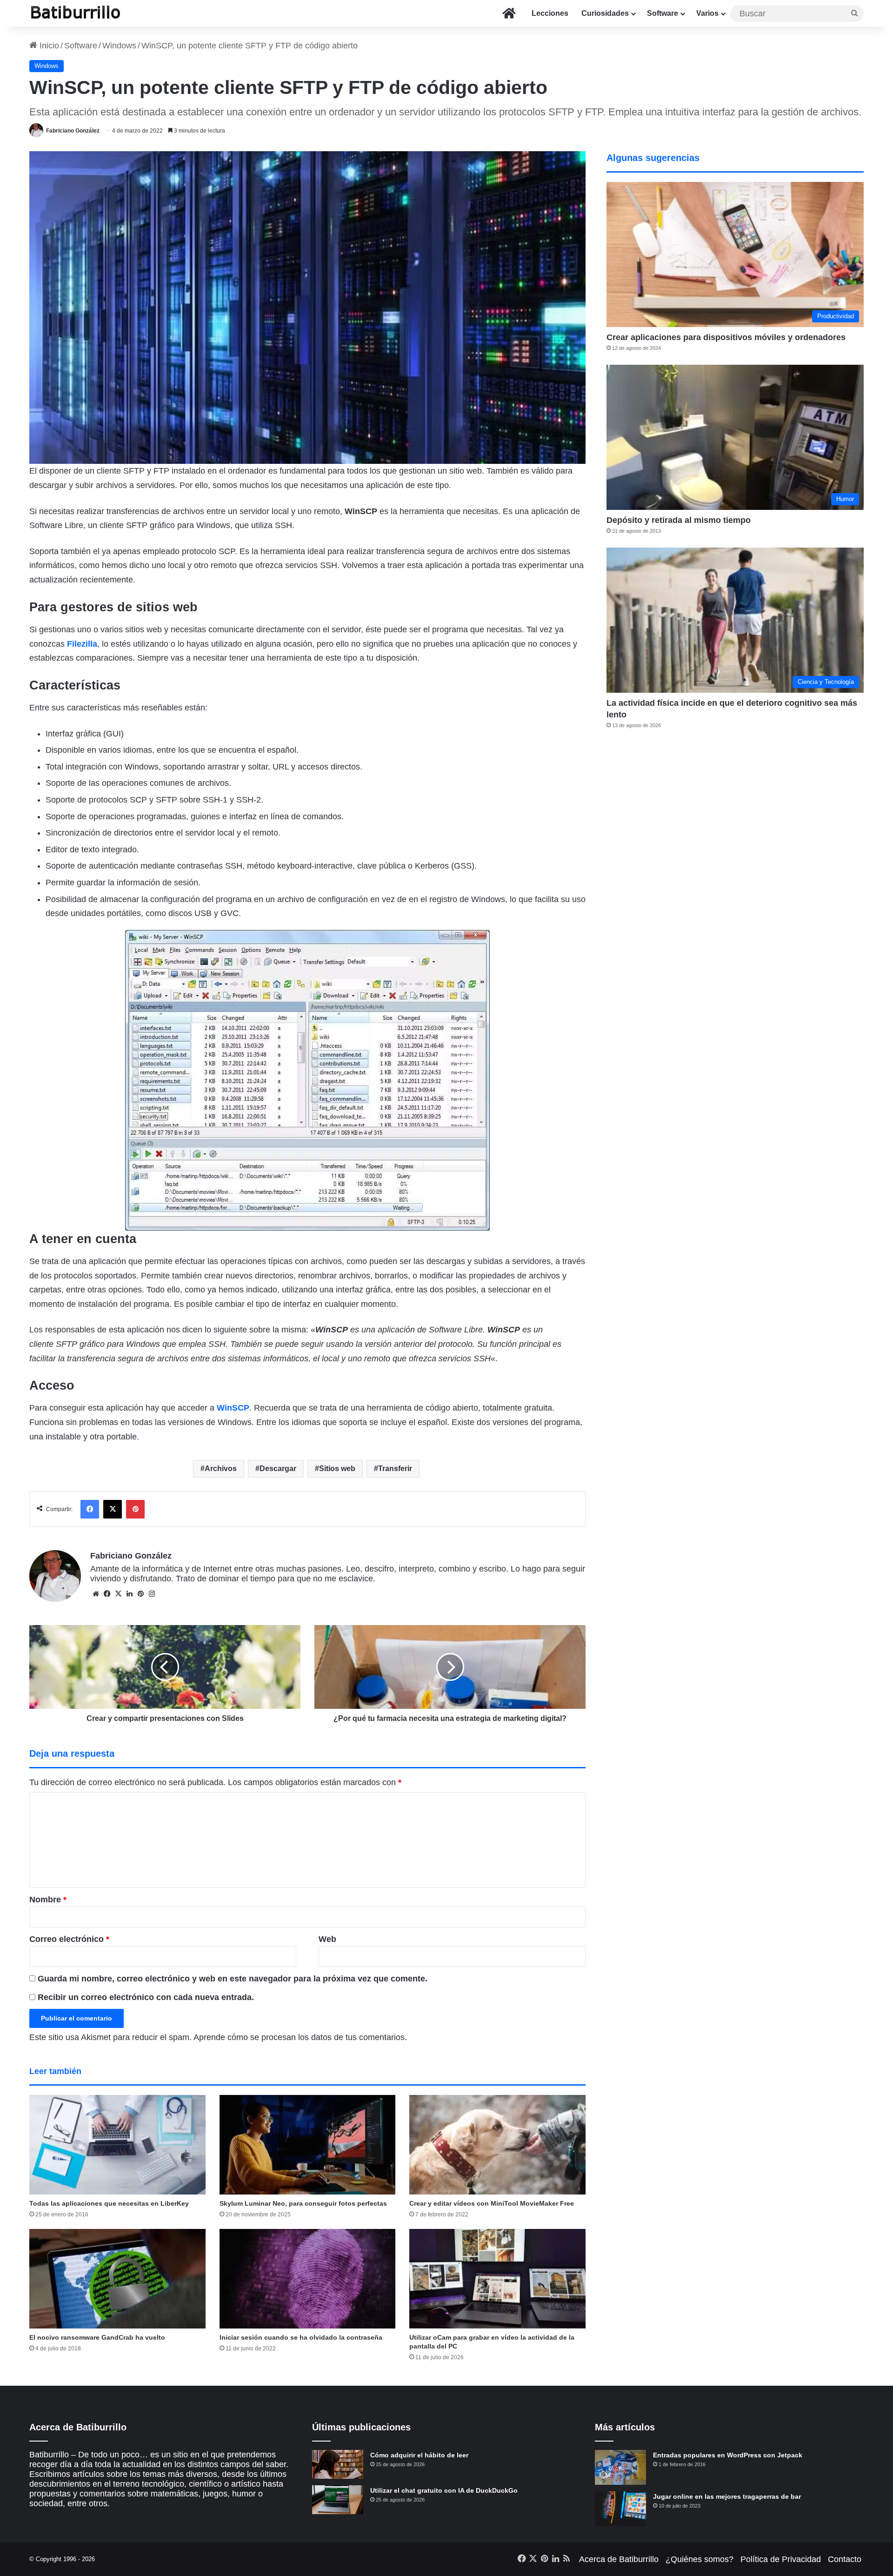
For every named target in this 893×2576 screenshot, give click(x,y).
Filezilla (82, 644)
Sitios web (337, 1469)
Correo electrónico (69, 1939)
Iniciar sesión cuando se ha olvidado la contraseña (301, 2337)
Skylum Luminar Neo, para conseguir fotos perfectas (303, 2203)
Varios (707, 13)
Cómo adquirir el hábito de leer (419, 2455)
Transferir (395, 1469)
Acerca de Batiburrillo (619, 2559)
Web (327, 1939)
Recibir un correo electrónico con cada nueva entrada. (146, 1997)
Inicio (48, 46)
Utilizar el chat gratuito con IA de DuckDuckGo (444, 2490)
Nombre (48, 1900)
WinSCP (233, 1408)
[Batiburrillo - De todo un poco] (76, 13)
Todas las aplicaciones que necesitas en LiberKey (109, 2203)
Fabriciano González (73, 131)
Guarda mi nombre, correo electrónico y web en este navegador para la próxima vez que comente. (233, 1979)
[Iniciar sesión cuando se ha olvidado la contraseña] (308, 2279)
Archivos (221, 1469)
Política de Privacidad (781, 2559)
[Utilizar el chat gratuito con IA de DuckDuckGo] (338, 2500)
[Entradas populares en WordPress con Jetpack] (620, 2467)
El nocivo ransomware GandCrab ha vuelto (97, 2337)
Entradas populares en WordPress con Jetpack (728, 2455)
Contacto (845, 2559)
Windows (119, 46)
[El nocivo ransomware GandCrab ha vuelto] (117, 2279)
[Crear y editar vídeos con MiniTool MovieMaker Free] (497, 2145)
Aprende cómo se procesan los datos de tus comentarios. (300, 2037)
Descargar (278, 1469)
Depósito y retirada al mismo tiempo (679, 520)
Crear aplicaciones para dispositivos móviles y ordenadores (726, 337)
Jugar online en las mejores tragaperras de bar (727, 2496)
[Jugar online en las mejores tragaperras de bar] (620, 2509)
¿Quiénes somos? (700, 2559)
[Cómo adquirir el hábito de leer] (338, 2464)
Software (663, 13)
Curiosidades (605, 13)
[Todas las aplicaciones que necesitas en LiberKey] (117, 2145)
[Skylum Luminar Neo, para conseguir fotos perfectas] (308, 2145)
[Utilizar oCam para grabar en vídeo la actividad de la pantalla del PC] (497, 2279)
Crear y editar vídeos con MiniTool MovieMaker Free (492, 2203)
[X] (118, 1594)
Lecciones (550, 13)
